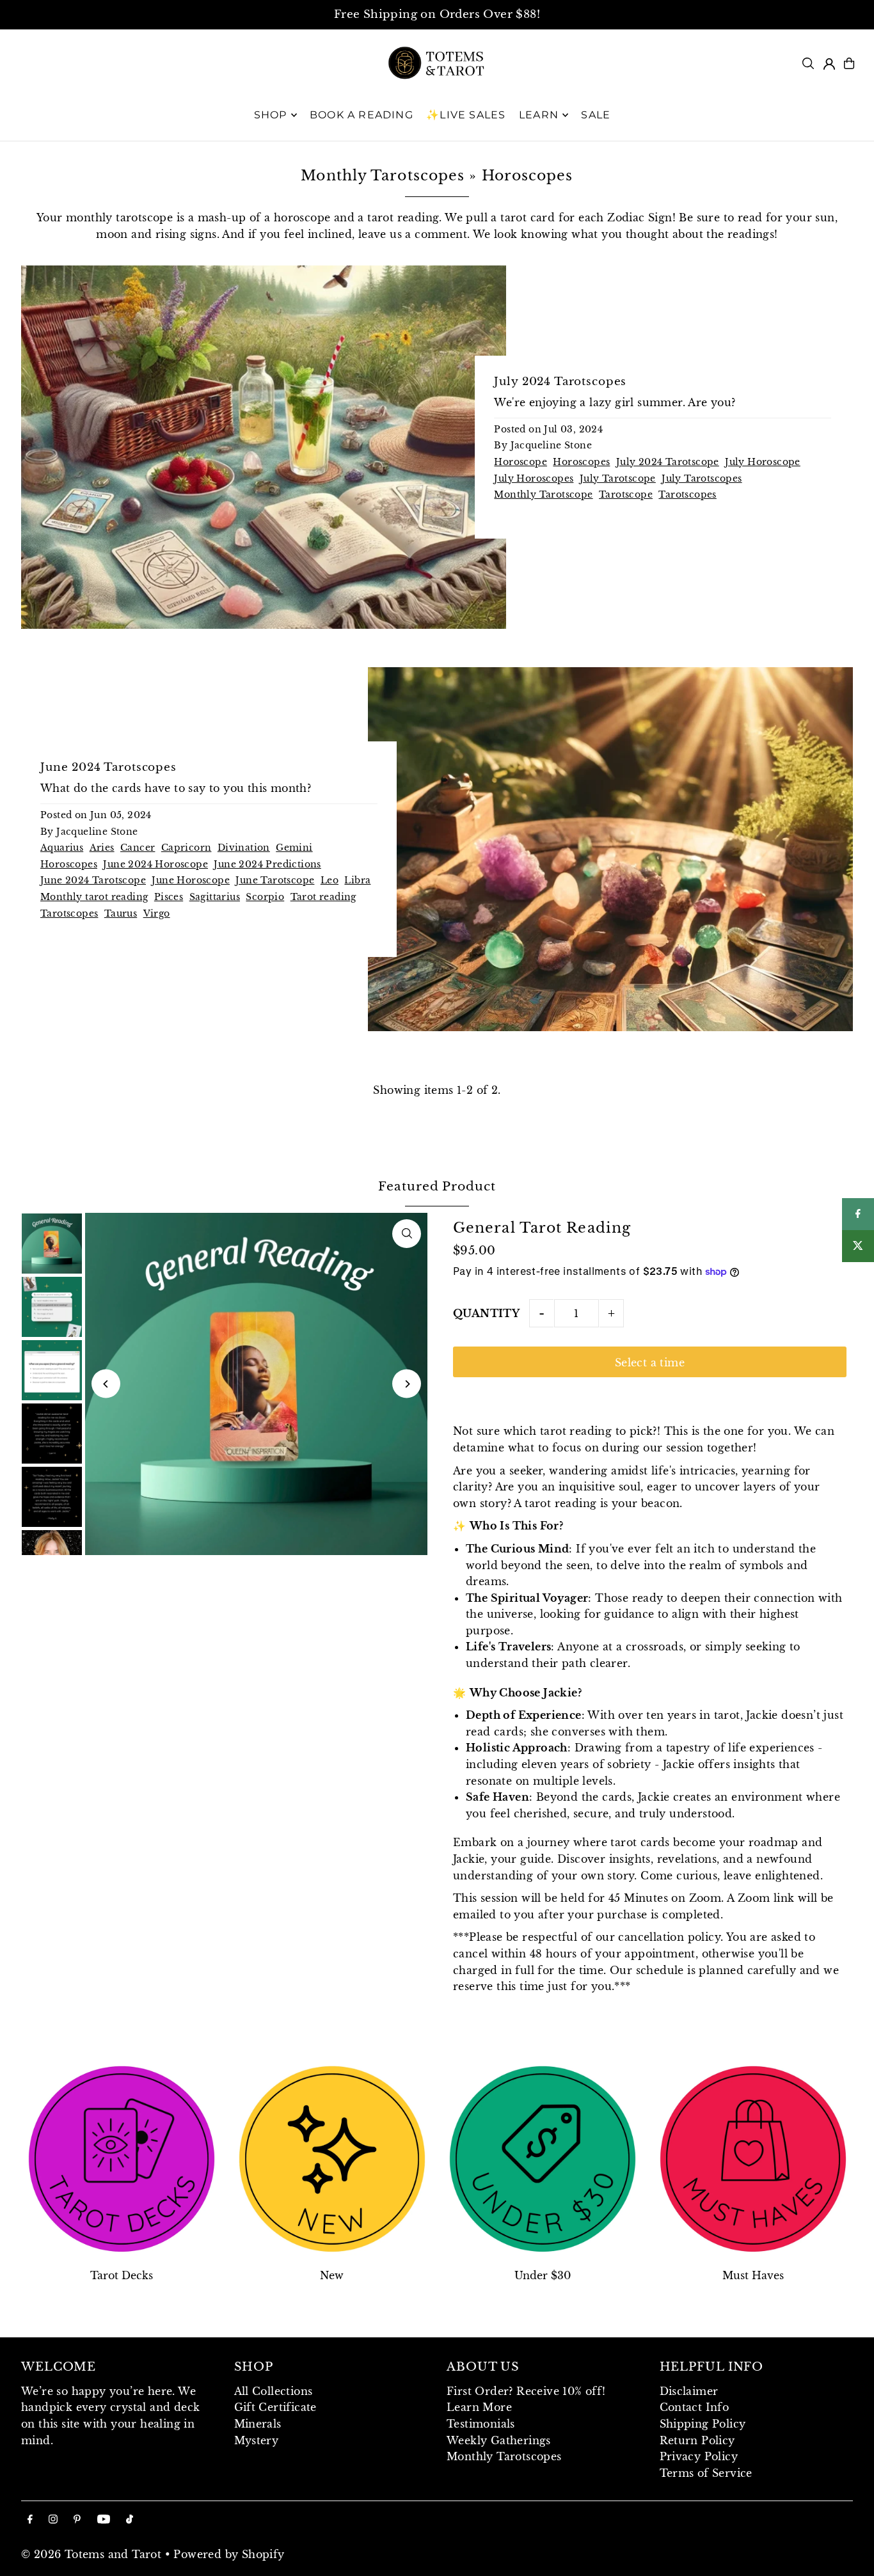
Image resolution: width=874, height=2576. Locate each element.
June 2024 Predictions (267, 864)
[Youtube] (104, 2520)
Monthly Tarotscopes (383, 176)
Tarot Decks (122, 2275)
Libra (357, 880)
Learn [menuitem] (539, 115)
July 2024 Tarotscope (668, 462)
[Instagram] (53, 2520)
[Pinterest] (77, 2520)
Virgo (157, 913)
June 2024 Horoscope (155, 864)
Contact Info (695, 2407)
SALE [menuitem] (596, 115)
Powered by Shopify (229, 2554)
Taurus (121, 913)
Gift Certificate (275, 2407)
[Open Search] (808, 63)
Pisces (169, 897)
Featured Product (437, 1186)
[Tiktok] (130, 2520)
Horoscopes (581, 462)
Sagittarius (215, 897)
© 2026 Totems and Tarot (91, 2554)
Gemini (294, 848)
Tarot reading (323, 897)
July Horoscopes (534, 478)
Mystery (257, 2440)
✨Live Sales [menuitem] (466, 115)
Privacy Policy (699, 2456)
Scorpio (265, 897)
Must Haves (753, 2275)
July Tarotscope (618, 478)
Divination (244, 848)
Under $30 (543, 2275)
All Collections (274, 2391)
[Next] (407, 1384)
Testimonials (481, 2424)
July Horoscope (763, 462)
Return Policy (697, 2440)
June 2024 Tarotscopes (108, 767)
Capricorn (187, 848)
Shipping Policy (703, 2424)
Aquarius (62, 848)
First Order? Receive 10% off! (526, 2391)
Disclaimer (689, 2391)
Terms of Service (706, 2473)
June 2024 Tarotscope (93, 880)
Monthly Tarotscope (543, 494)
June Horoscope (191, 880)
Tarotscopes (687, 494)
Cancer (138, 848)
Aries (102, 848)
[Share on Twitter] (858, 1246)
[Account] (829, 64)
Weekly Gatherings (499, 2440)
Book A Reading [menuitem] (362, 115)
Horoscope (520, 462)
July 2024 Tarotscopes (560, 382)
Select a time (650, 1363)
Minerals (258, 2424)
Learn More (479, 2407)
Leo (330, 880)
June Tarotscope (275, 880)
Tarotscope (626, 494)
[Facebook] (30, 2520)
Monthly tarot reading (94, 897)
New (332, 2275)
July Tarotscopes (702, 478)
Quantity (486, 1313)
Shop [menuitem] (271, 115)
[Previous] (106, 1384)
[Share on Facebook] (858, 1214)
